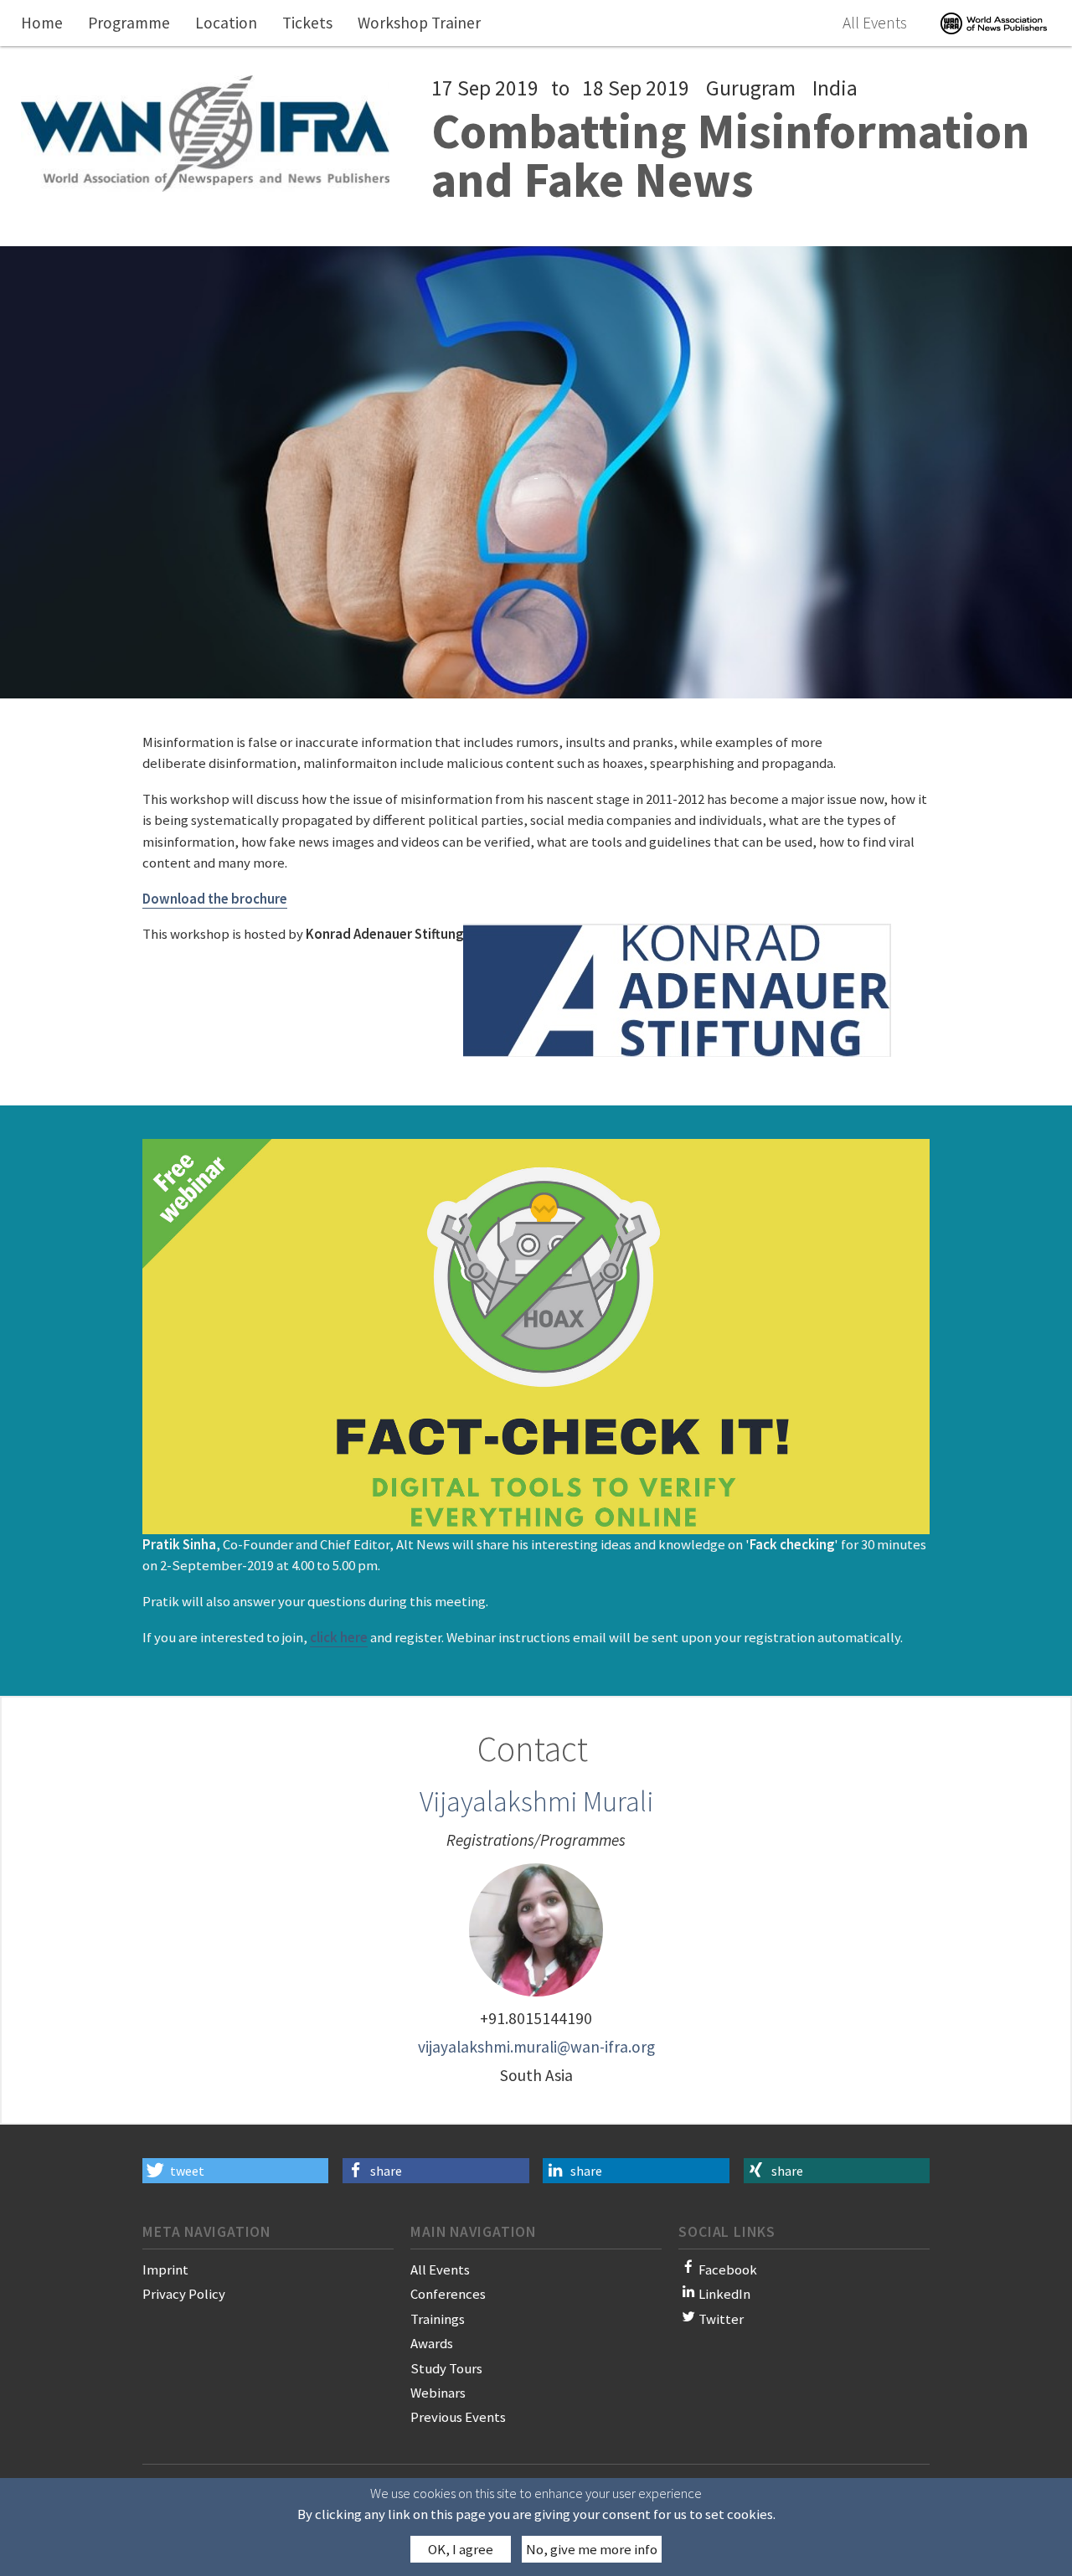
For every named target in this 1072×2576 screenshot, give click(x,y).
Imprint (165, 2269)
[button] (235, 2171)
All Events (875, 23)
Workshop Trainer (419, 23)
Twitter (721, 2319)
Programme (129, 23)
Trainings (438, 2319)
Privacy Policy (184, 2294)
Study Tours (446, 2368)
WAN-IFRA (994, 23)
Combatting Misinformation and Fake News (731, 155)
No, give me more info (592, 2550)
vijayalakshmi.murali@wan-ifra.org (536, 2047)
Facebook (728, 2269)
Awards (432, 2343)
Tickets (307, 23)
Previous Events (458, 2417)
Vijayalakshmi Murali (536, 1801)
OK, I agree (461, 2550)
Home (42, 23)
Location (226, 23)
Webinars (438, 2393)
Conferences (448, 2294)
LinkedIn (724, 2294)
